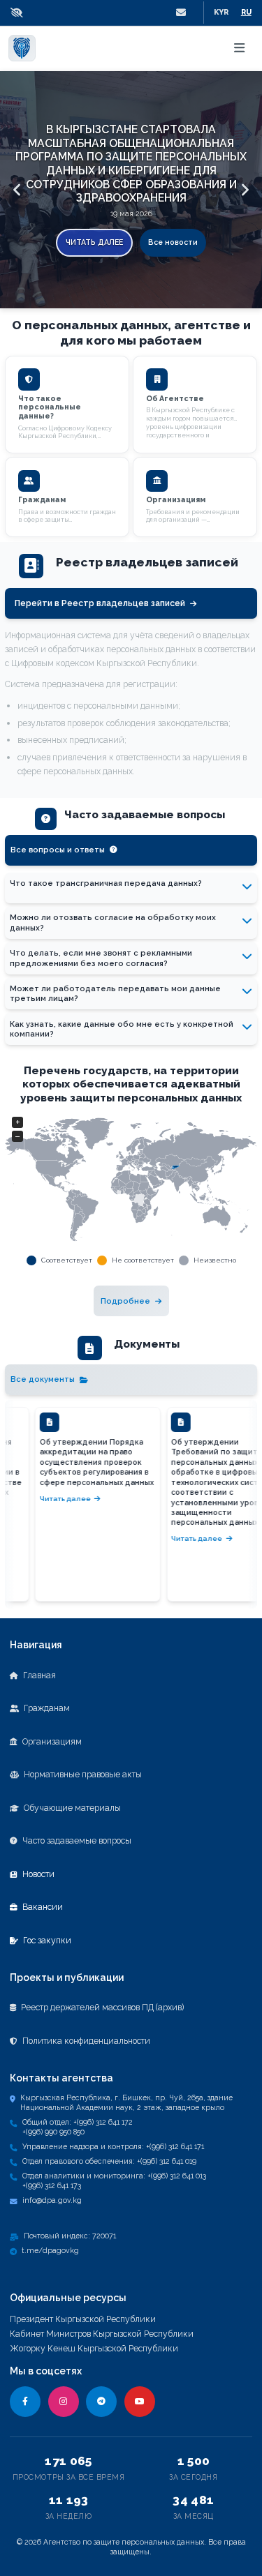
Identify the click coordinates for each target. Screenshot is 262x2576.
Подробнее (125, 1301)
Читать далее (94, 242)
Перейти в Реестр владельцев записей (100, 603)
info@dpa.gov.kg (52, 2200)
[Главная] (22, 48)
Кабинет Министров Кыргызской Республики (102, 2334)
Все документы (43, 1379)
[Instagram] (64, 2402)
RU (246, 12)
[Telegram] (101, 2402)
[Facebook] (25, 2402)
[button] (20, 13)
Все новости (173, 242)
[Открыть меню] (240, 48)
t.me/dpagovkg (50, 2250)
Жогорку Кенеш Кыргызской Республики (94, 2348)
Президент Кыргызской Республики (83, 2319)
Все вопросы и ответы (58, 850)
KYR (221, 12)
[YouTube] (140, 2402)
